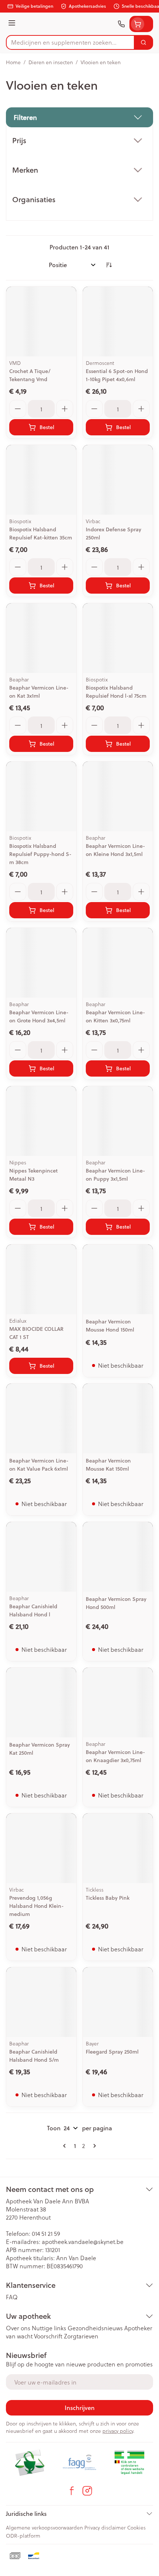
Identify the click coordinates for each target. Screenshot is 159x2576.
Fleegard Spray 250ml (112, 2052)
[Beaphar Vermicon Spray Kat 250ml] (41, 1703)
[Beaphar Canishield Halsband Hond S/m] (41, 2002)
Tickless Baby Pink (108, 1898)
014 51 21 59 (46, 2233)
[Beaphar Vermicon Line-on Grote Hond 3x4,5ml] (41, 963)
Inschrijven (80, 2408)
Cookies (136, 2527)
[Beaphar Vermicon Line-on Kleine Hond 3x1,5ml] (118, 796)
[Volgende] (93, 2146)
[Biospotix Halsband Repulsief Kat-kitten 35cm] (41, 480)
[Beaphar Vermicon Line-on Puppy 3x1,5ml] (118, 1121)
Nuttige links (49, 2328)
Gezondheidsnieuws (95, 2328)
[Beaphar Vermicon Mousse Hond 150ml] (118, 1279)
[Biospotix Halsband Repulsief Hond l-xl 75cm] (118, 638)
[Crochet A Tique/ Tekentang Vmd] (41, 322)
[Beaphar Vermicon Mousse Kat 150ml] (118, 1418)
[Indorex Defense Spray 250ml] (118, 480)
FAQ (12, 2297)
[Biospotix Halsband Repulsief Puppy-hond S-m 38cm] (41, 796)
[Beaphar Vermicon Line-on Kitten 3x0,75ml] (118, 963)
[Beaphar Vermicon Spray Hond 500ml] (118, 1557)
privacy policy (118, 2431)
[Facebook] (72, 2491)
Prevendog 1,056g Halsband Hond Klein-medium (36, 1906)
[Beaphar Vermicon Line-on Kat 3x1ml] (41, 638)
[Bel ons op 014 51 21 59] (121, 24)
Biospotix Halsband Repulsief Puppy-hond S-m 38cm (40, 854)
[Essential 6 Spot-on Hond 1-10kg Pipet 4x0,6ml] (118, 322)
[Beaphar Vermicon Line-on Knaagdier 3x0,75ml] (118, 1703)
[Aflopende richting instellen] (109, 265)
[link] (66, 2146)
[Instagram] (87, 2491)
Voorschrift (48, 2336)
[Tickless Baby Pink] (118, 1848)
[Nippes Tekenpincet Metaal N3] (41, 1121)
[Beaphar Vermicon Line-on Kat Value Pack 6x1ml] (41, 1418)
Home (13, 62)
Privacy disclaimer (105, 2527)
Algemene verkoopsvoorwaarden (44, 2527)
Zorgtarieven (81, 2336)
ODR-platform (23, 2536)
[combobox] (70, 42)
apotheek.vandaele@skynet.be (83, 2242)
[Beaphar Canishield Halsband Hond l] (41, 1557)
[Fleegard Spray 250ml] (118, 2002)
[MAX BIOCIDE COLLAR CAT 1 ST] (41, 1279)
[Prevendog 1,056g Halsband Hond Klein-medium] (41, 1848)
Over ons (18, 2328)
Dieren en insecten (51, 62)
